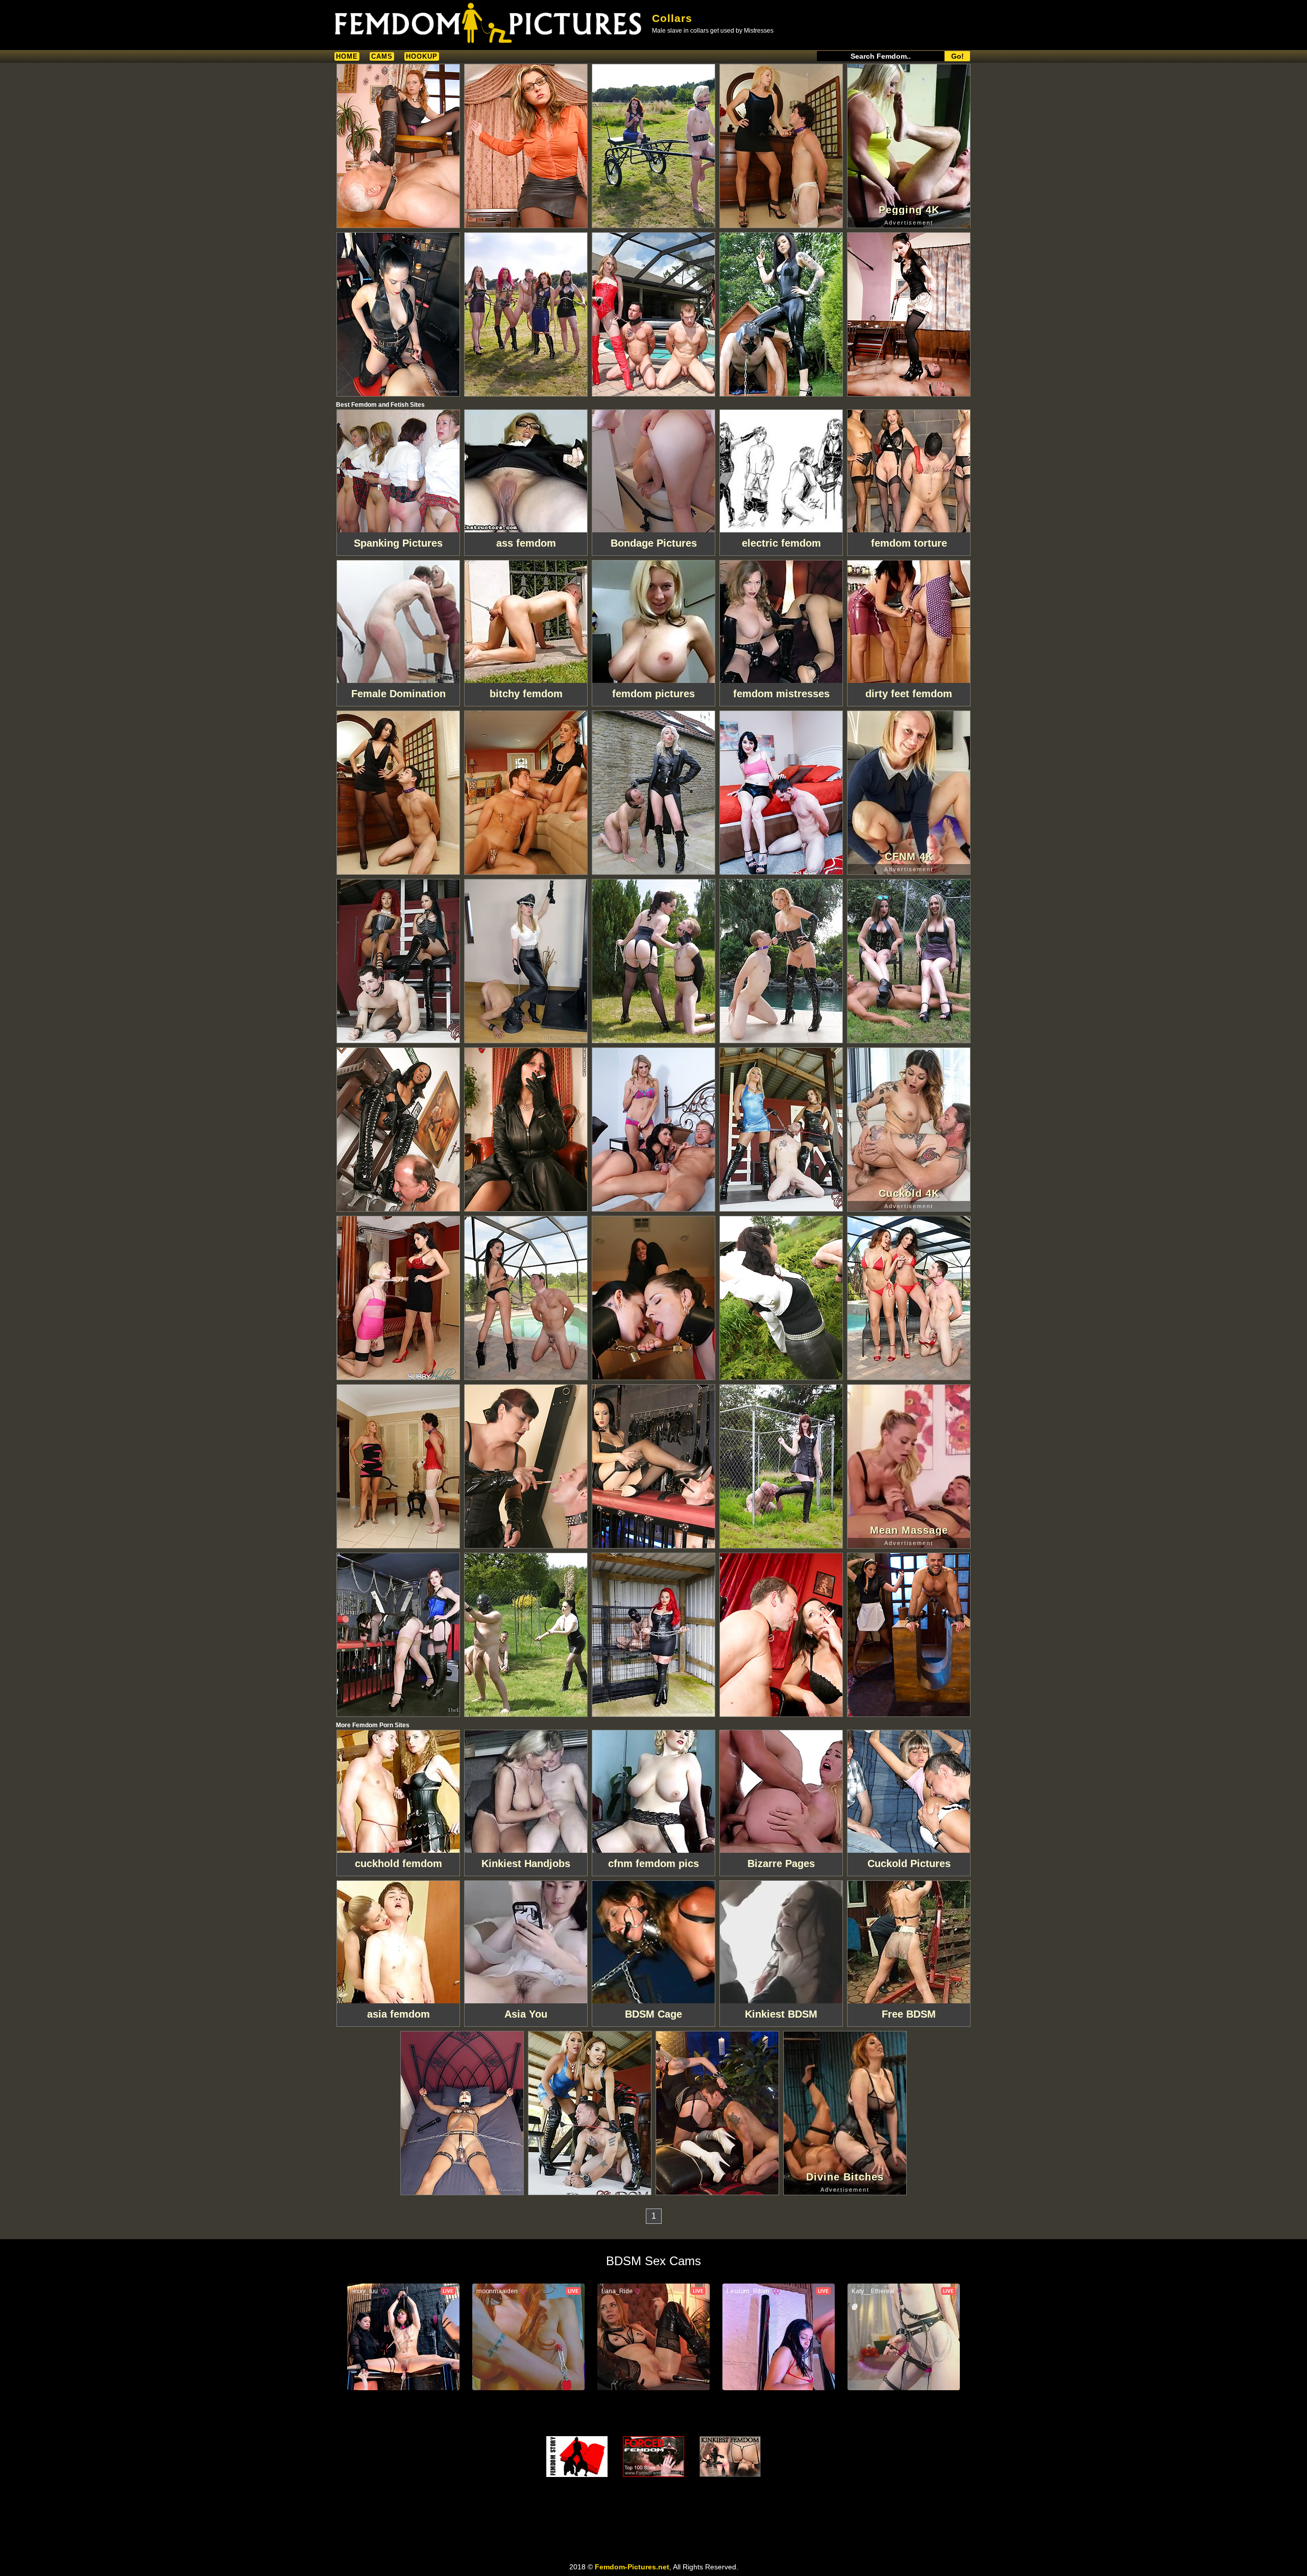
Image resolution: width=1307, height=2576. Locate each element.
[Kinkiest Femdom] (730, 2457)
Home (347, 56)
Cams (382, 56)
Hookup (422, 56)
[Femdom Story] (577, 2457)
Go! (958, 56)
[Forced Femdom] (653, 2457)
